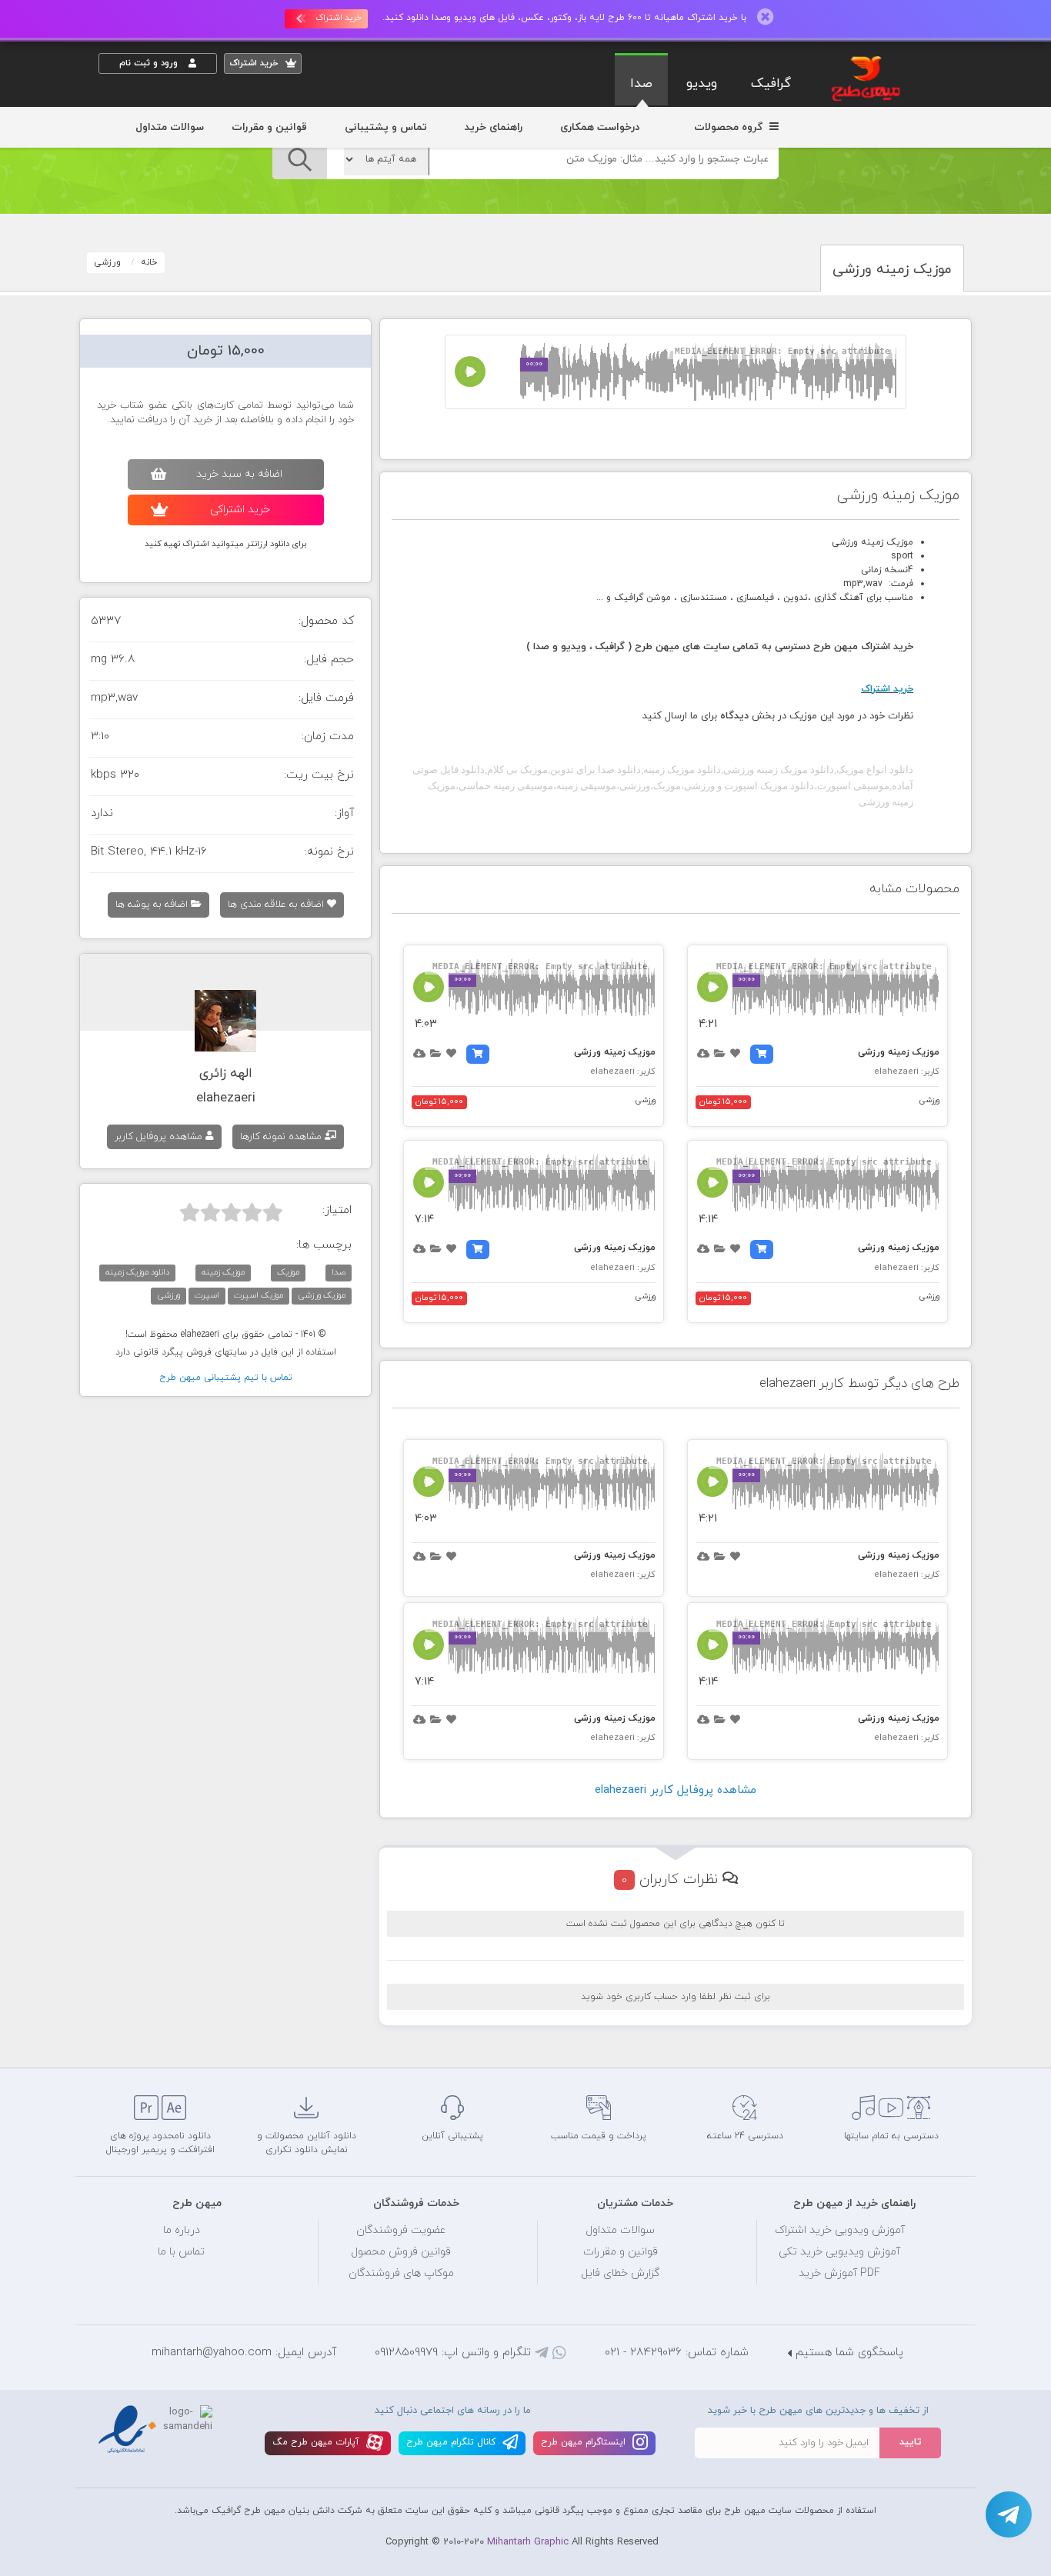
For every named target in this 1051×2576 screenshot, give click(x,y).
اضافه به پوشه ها (153, 905)
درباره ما (182, 2230)
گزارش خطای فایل (620, 2273)
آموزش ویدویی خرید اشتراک (840, 2230)
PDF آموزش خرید (839, 2273)
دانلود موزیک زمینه (137, 1272)
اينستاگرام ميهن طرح (585, 2442)
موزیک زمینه (223, 1272)
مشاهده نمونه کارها (282, 1137)
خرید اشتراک (339, 18)
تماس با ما (181, 2252)
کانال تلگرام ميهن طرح (452, 2442)
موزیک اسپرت (259, 1295)
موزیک (288, 1272)
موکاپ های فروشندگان (401, 2273)
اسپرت (207, 1295)
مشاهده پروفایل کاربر (160, 1137)
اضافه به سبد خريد (239, 474)
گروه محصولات (730, 127)
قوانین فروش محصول (401, 2252)
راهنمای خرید (494, 127)
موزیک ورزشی (322, 1295)
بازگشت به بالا (137, 2042)
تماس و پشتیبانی (386, 127)
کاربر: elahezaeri (907, 1071)
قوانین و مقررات (269, 127)
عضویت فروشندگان (401, 2230)
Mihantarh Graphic (528, 2542)
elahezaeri (226, 1098)
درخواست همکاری (600, 127)
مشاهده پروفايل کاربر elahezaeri (676, 1790)
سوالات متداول (170, 127)
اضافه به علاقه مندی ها (277, 905)
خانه (149, 262)
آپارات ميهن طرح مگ (317, 2442)
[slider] (231, 1212)
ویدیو (702, 84)
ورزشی (108, 262)
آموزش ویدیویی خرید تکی (839, 2252)
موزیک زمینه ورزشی (899, 1052)
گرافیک (771, 84)
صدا (641, 84)
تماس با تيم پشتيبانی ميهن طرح (226, 1378)
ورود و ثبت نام (150, 63)
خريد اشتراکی (240, 510)
